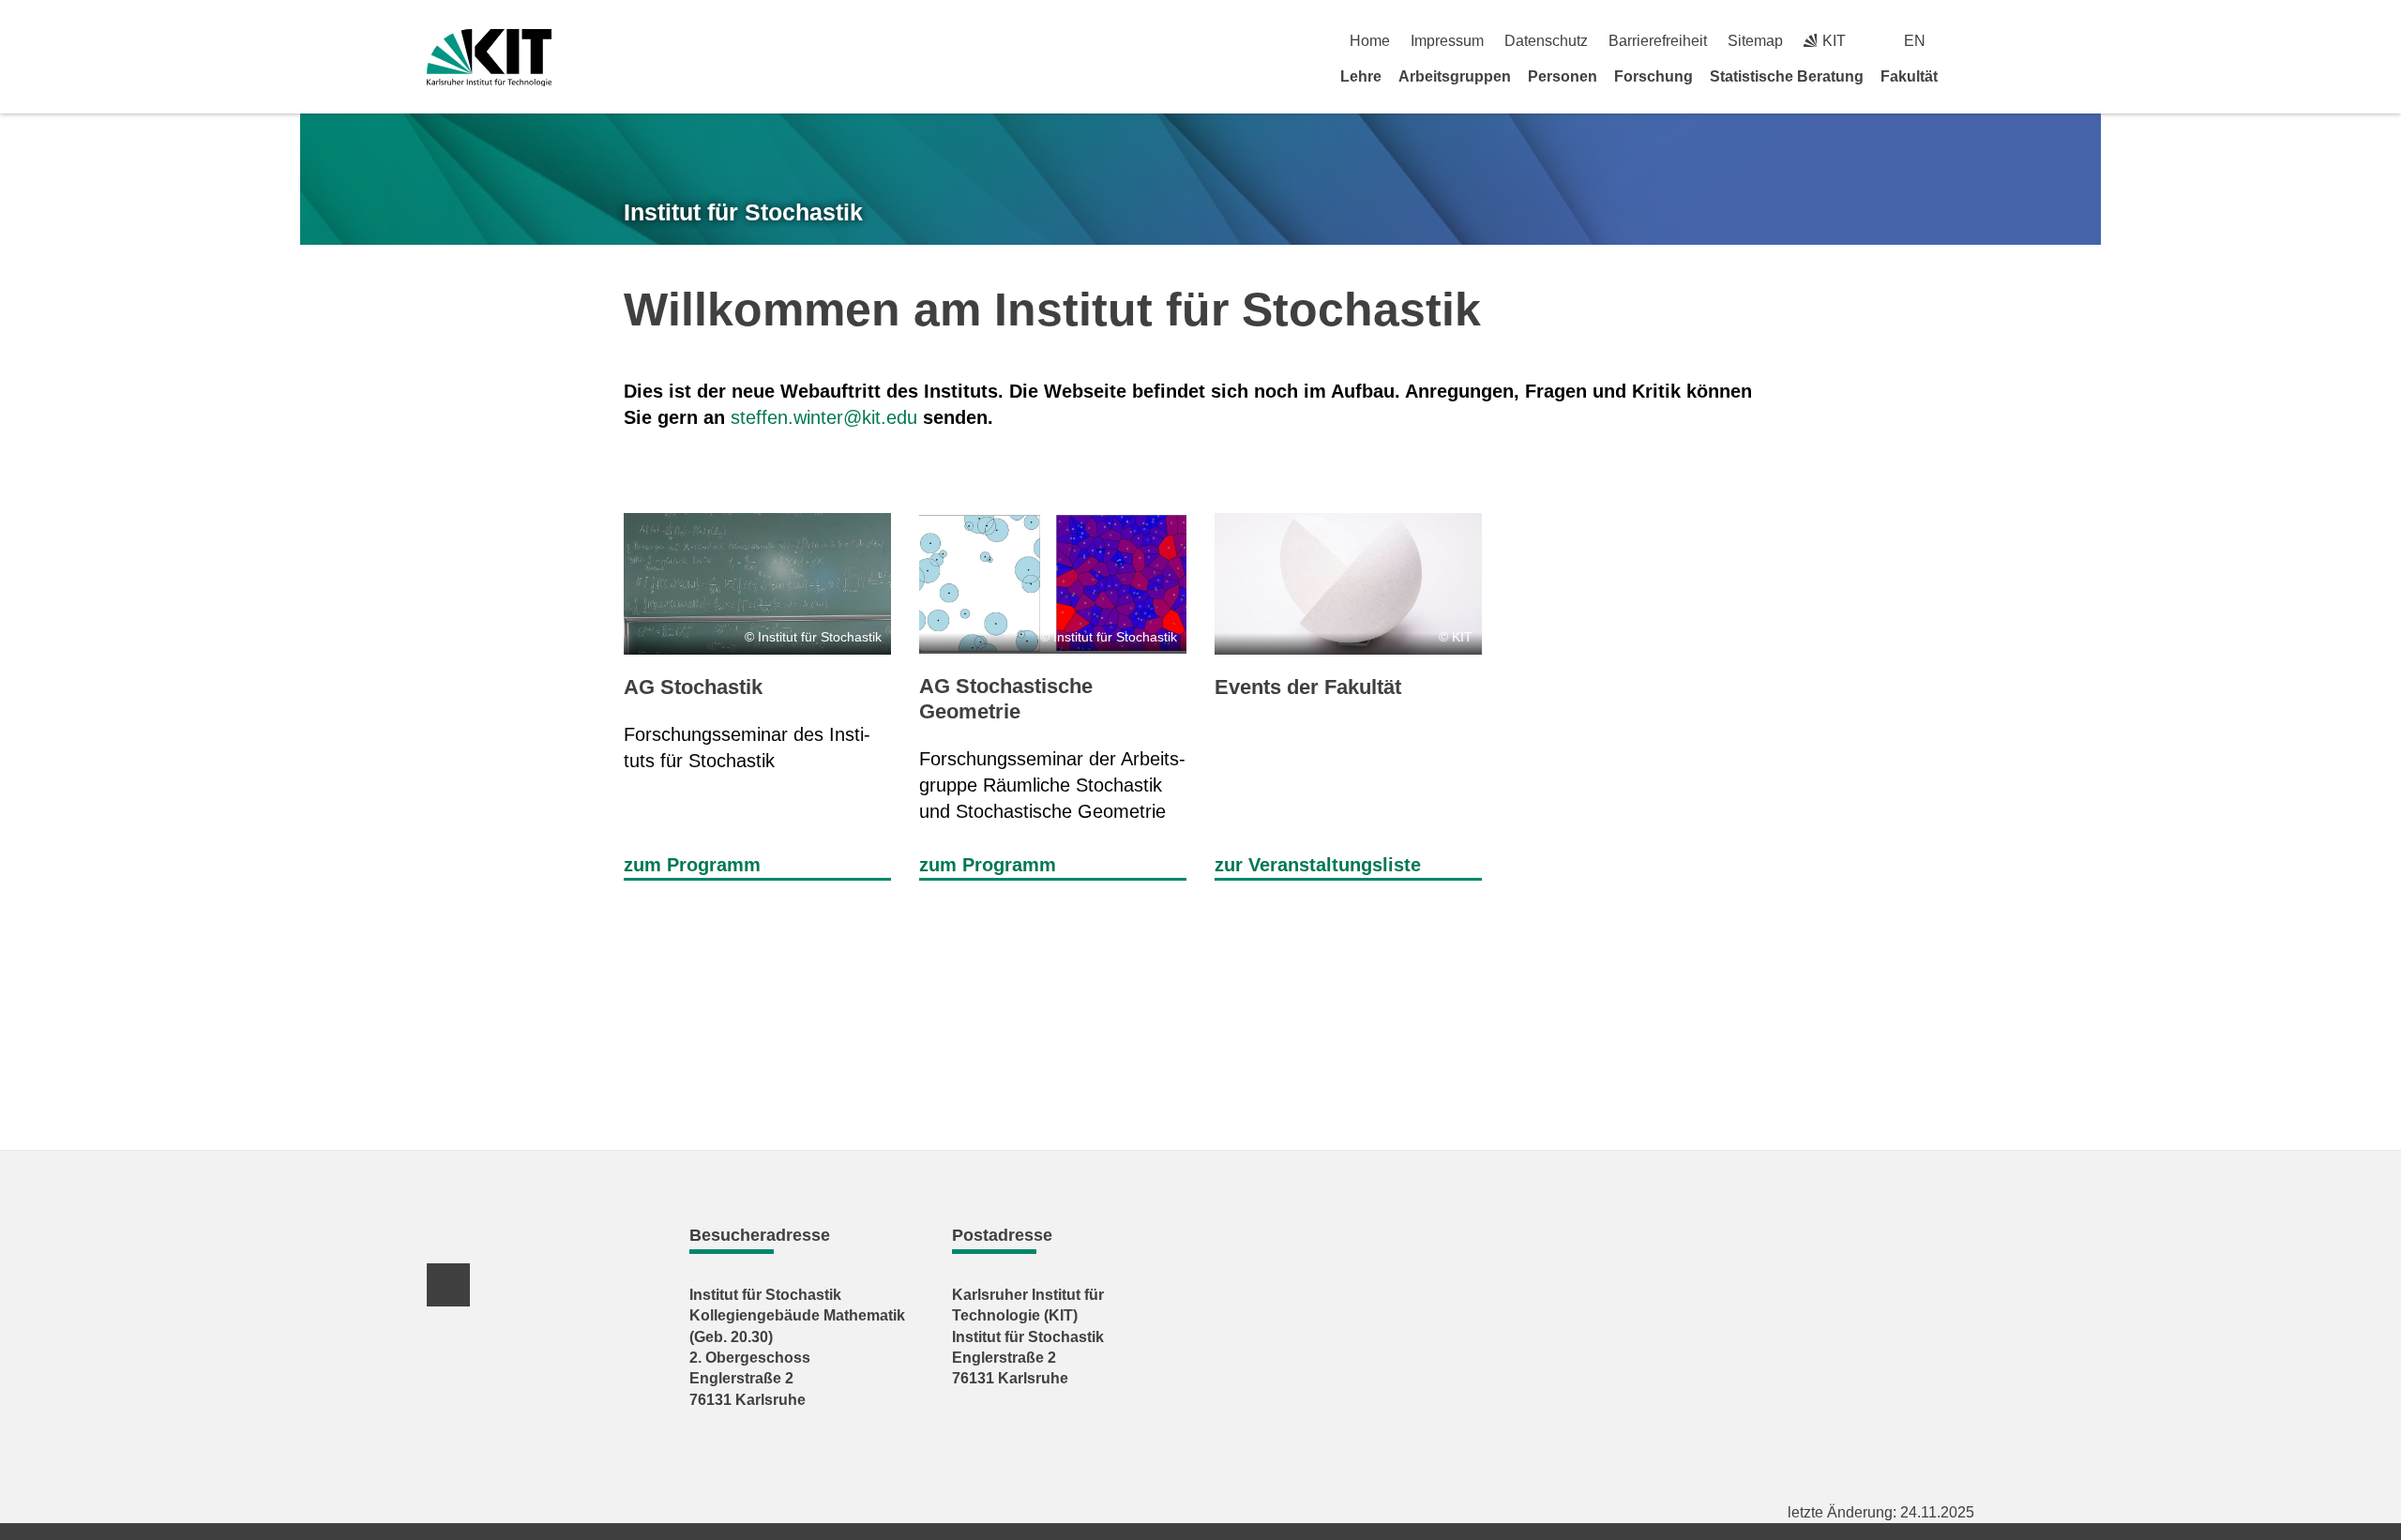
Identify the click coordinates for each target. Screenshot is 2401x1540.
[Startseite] (1968, 76)
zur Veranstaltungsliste (1318, 865)
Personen (1563, 76)
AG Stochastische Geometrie (1006, 698)
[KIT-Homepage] (489, 58)
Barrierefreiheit (1658, 41)
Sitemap (1755, 41)
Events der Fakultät (1308, 687)
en (1915, 41)
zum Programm (692, 865)
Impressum (1447, 41)
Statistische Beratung (1787, 76)
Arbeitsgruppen (1455, 76)
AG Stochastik (693, 687)
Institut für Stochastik (743, 212)
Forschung (1654, 76)
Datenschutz (1546, 41)
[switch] (1967, 41)
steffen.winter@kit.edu (824, 417)
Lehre (1361, 76)
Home (1370, 41)
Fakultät (1909, 76)
